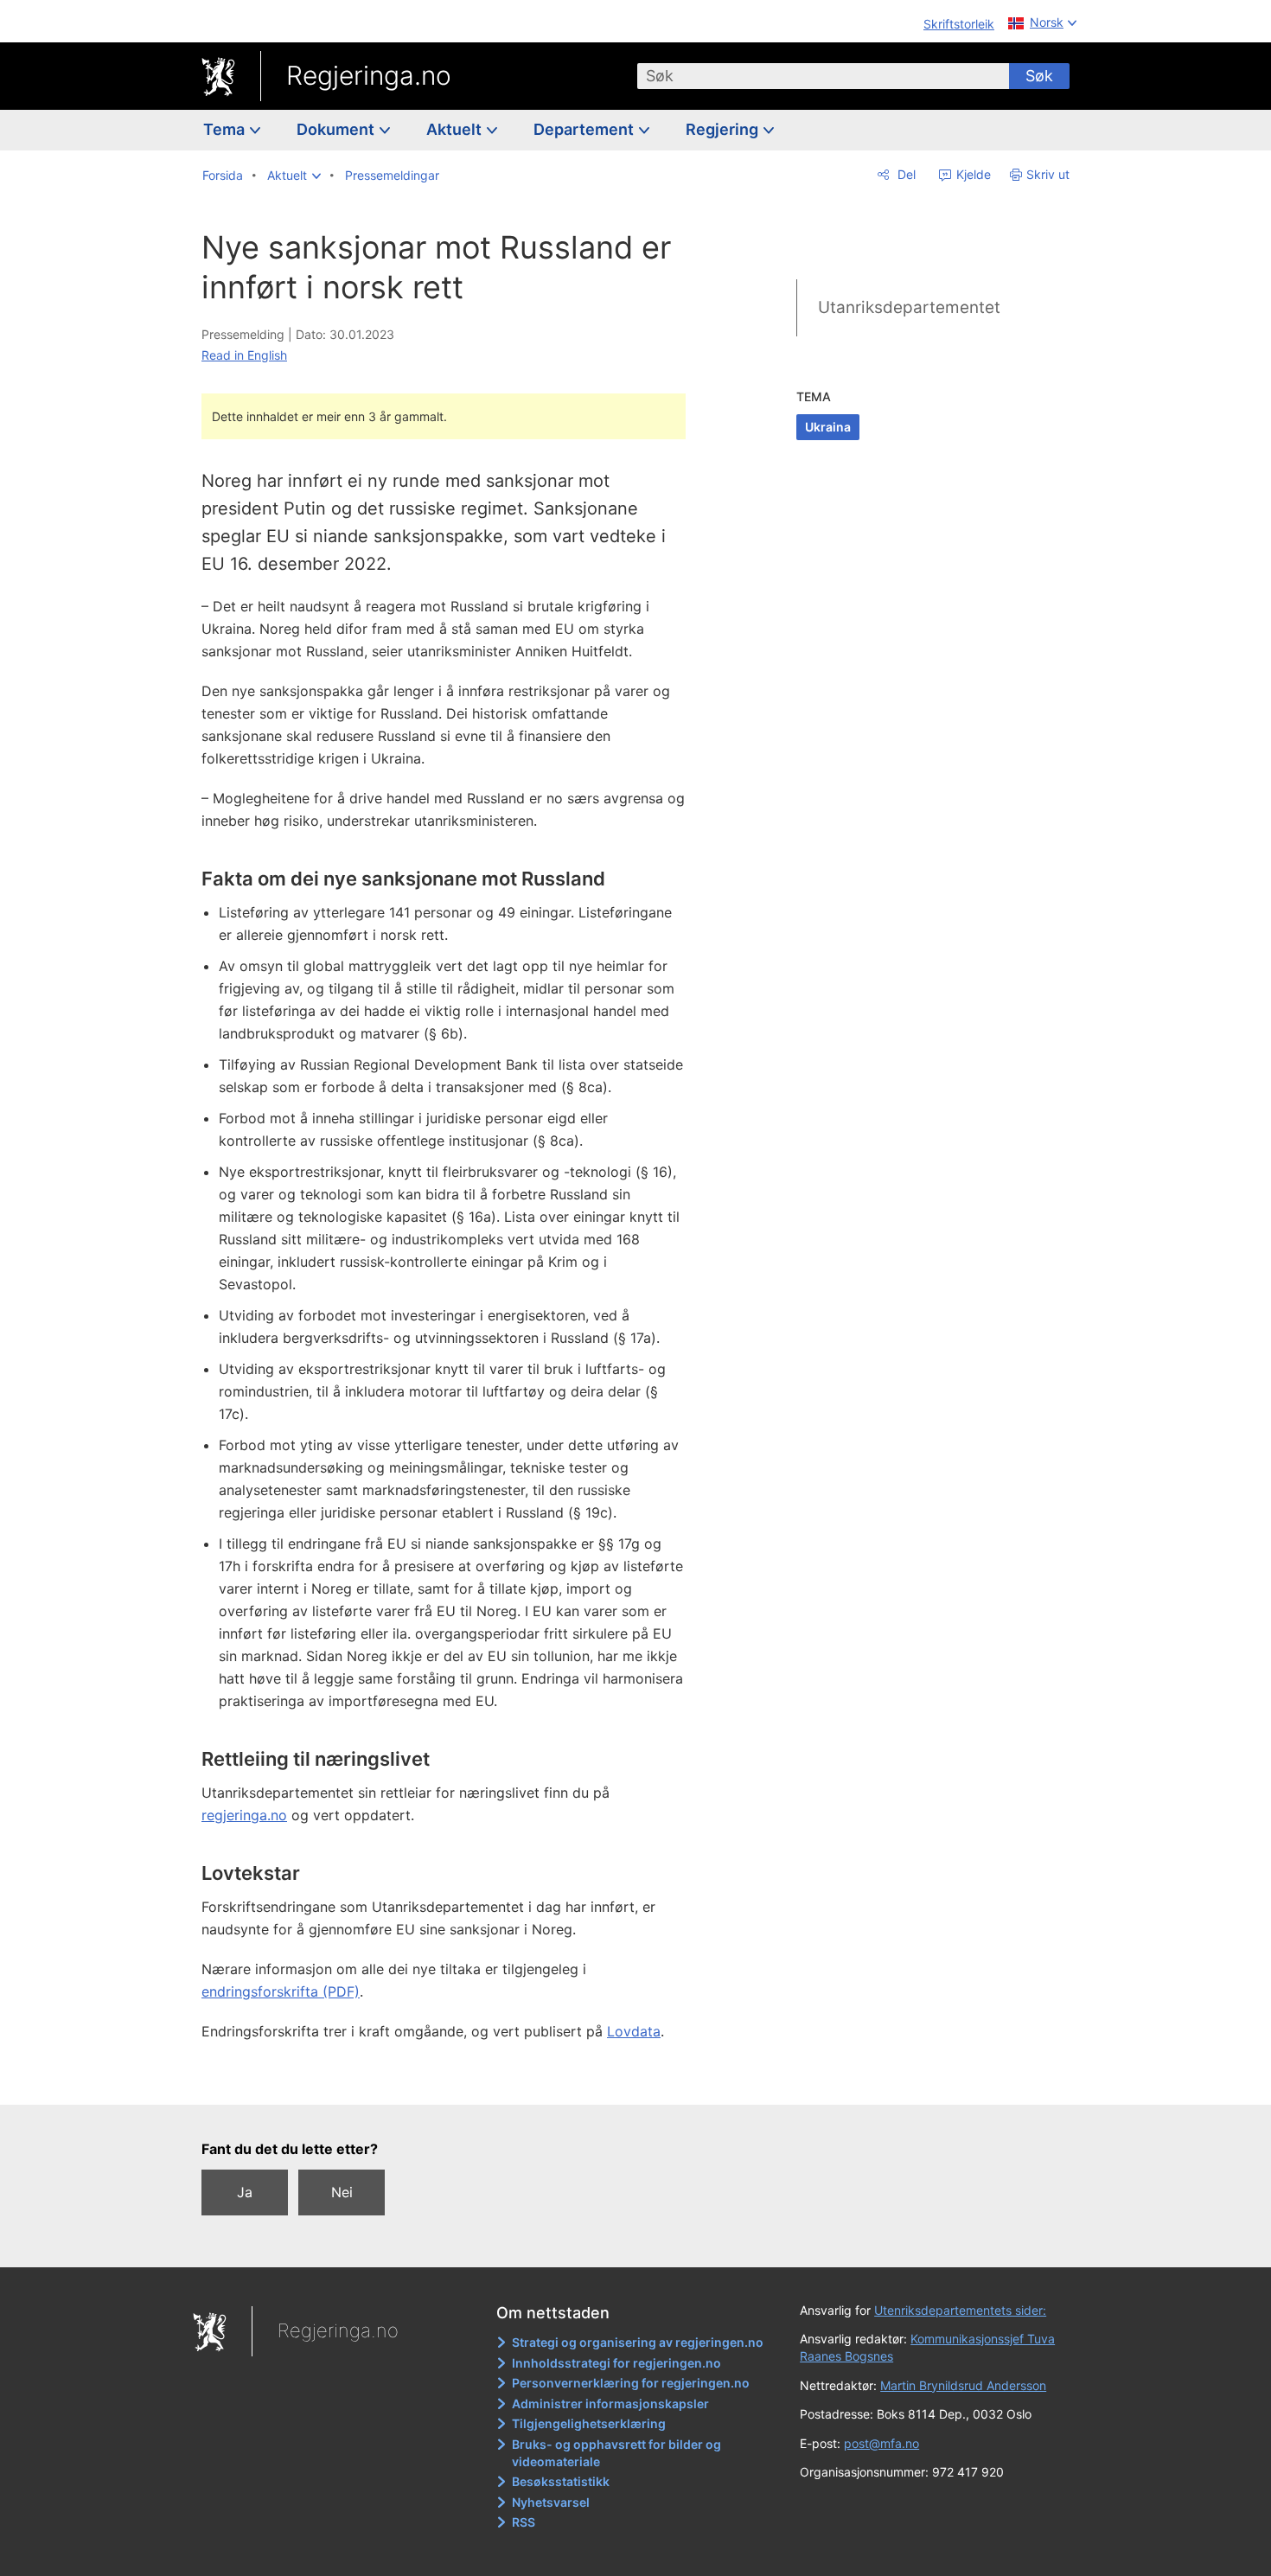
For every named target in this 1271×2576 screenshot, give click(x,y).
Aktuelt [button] (456, 129)
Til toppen (453, 2079)
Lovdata (634, 2031)
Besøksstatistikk (561, 2481)
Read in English (244, 355)
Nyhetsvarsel (551, 2502)
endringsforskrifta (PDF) (281, 1991)
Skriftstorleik (959, 24)
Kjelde (972, 174)
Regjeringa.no (369, 75)
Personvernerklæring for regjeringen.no (631, 2383)
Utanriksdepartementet (909, 307)
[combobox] (823, 76)
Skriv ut (1048, 174)
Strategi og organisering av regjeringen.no (638, 2342)
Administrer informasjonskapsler (610, 2403)
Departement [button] (585, 129)
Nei (342, 2192)
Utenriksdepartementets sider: (960, 2310)
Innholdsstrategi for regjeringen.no (616, 2363)
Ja (245, 2192)
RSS (524, 2522)
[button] (294, 176)
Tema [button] (226, 129)
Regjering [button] (724, 129)
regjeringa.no (244, 1815)
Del (905, 174)
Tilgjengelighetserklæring (589, 2423)
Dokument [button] (337, 129)
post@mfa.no (881, 2443)
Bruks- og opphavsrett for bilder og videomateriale (616, 2453)
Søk (1039, 76)
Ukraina (828, 427)
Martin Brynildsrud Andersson (963, 2385)
